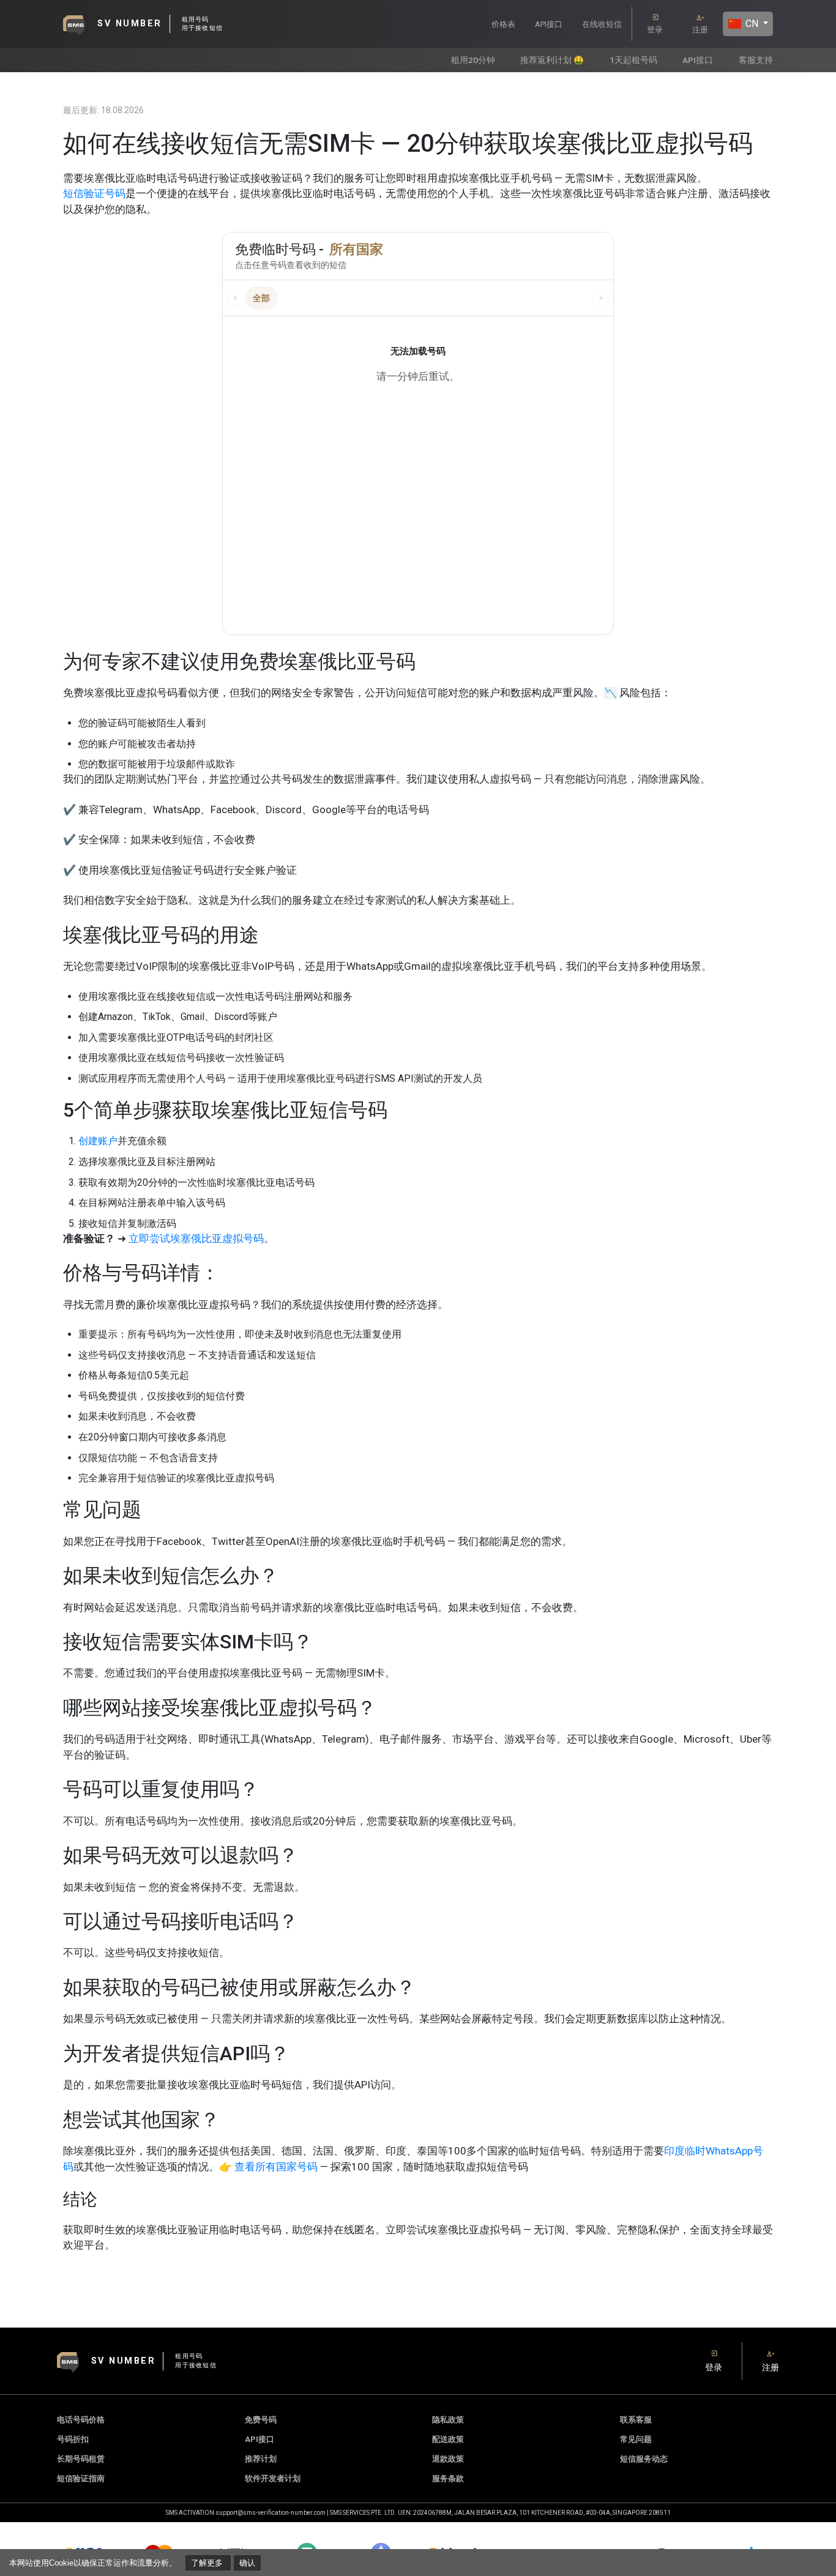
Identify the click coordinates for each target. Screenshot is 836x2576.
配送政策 (448, 2439)
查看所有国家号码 (276, 2167)
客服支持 (756, 60)
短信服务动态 (644, 2459)
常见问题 (636, 2439)
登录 (655, 30)
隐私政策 (448, 2420)
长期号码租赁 (81, 2459)
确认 (247, 2563)
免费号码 (261, 2420)
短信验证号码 (94, 193)
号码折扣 (73, 2439)
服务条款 (448, 2478)
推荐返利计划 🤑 (552, 60)
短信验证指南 (81, 2478)
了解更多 (208, 2563)
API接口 (549, 24)
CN (751, 24)
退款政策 (448, 2459)
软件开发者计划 (273, 2478)
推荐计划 (261, 2459)
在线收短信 (602, 24)
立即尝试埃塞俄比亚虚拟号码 (196, 1238)
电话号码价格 (81, 2420)
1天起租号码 (633, 60)
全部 (261, 298)
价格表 (503, 24)
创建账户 (98, 1141)
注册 (700, 30)
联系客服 (636, 2420)
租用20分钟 (473, 60)
